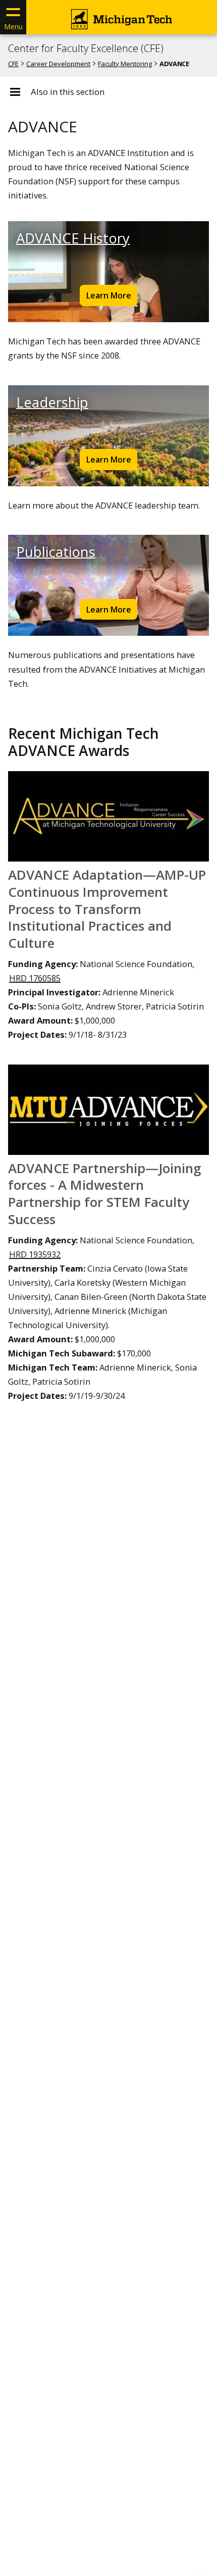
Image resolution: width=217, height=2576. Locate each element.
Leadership (52, 402)
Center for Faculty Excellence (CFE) (86, 48)
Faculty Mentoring (125, 64)
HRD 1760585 (35, 978)
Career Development (58, 64)
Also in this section (68, 92)
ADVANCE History (73, 238)
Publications (56, 552)
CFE (13, 64)
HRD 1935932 (35, 1254)
